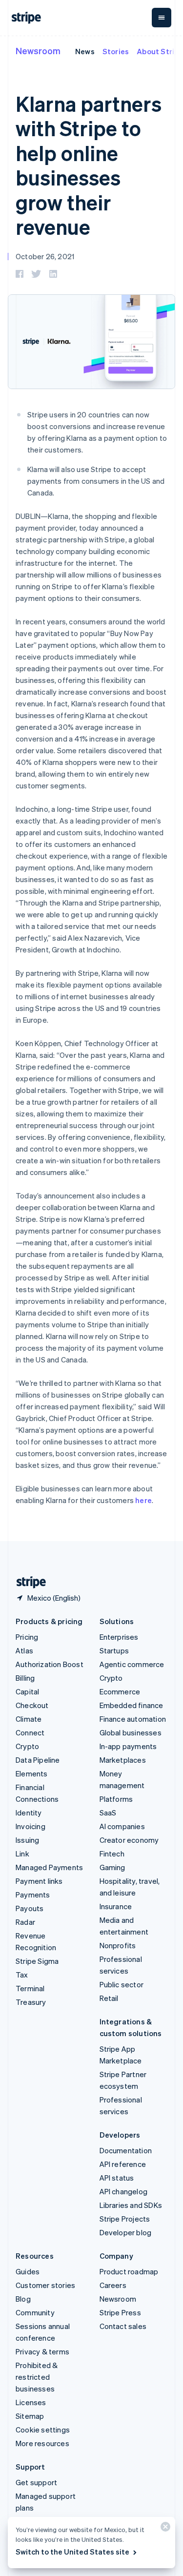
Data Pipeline (38, 1760)
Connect (30, 1732)
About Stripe (160, 51)
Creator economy (129, 1840)
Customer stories (45, 2285)
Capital (27, 1691)
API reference (123, 2164)
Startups (114, 1650)
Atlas (24, 1650)
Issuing (27, 1840)
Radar (25, 1922)
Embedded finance (132, 1705)
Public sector (122, 1984)
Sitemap (30, 2416)
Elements (32, 1773)
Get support (36, 2482)
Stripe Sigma (37, 1961)
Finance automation (133, 1719)
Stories (116, 51)
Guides (28, 2271)
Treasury (31, 2002)
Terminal (30, 1988)
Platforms (116, 1799)
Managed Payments (49, 1867)
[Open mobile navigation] (162, 18)
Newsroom (38, 51)
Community (35, 2312)
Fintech (112, 1854)
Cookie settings (43, 2430)
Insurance (116, 1906)
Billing (25, 1678)
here (143, 1500)
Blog (23, 2299)
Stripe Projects (125, 2219)
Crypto (27, 1746)
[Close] (164, 2529)
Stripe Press (120, 2312)
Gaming (112, 1867)
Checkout (32, 1705)
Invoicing (30, 1826)
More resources (42, 2443)
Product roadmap (129, 2271)
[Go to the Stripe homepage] (27, 1582)
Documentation (126, 2150)
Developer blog (126, 2232)
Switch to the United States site (72, 2552)
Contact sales (123, 2326)
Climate (29, 1719)
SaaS (108, 1813)
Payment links (39, 1881)
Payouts (30, 1908)
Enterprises (119, 1637)
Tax (22, 1975)
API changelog (124, 2191)
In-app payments (128, 1746)
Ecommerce (120, 1691)
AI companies (122, 1826)
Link (22, 1854)
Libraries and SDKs (131, 2205)
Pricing (27, 1637)
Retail (109, 1998)
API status (117, 2178)
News (85, 51)
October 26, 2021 (45, 256)
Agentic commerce (132, 1664)
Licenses (31, 2402)
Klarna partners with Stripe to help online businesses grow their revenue (89, 165)
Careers (113, 2285)
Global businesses (131, 1732)
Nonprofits (118, 1945)
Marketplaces (123, 1760)
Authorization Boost (50, 1664)
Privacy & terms (42, 2351)
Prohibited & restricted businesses (37, 2377)
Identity (29, 1813)
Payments (33, 1895)
